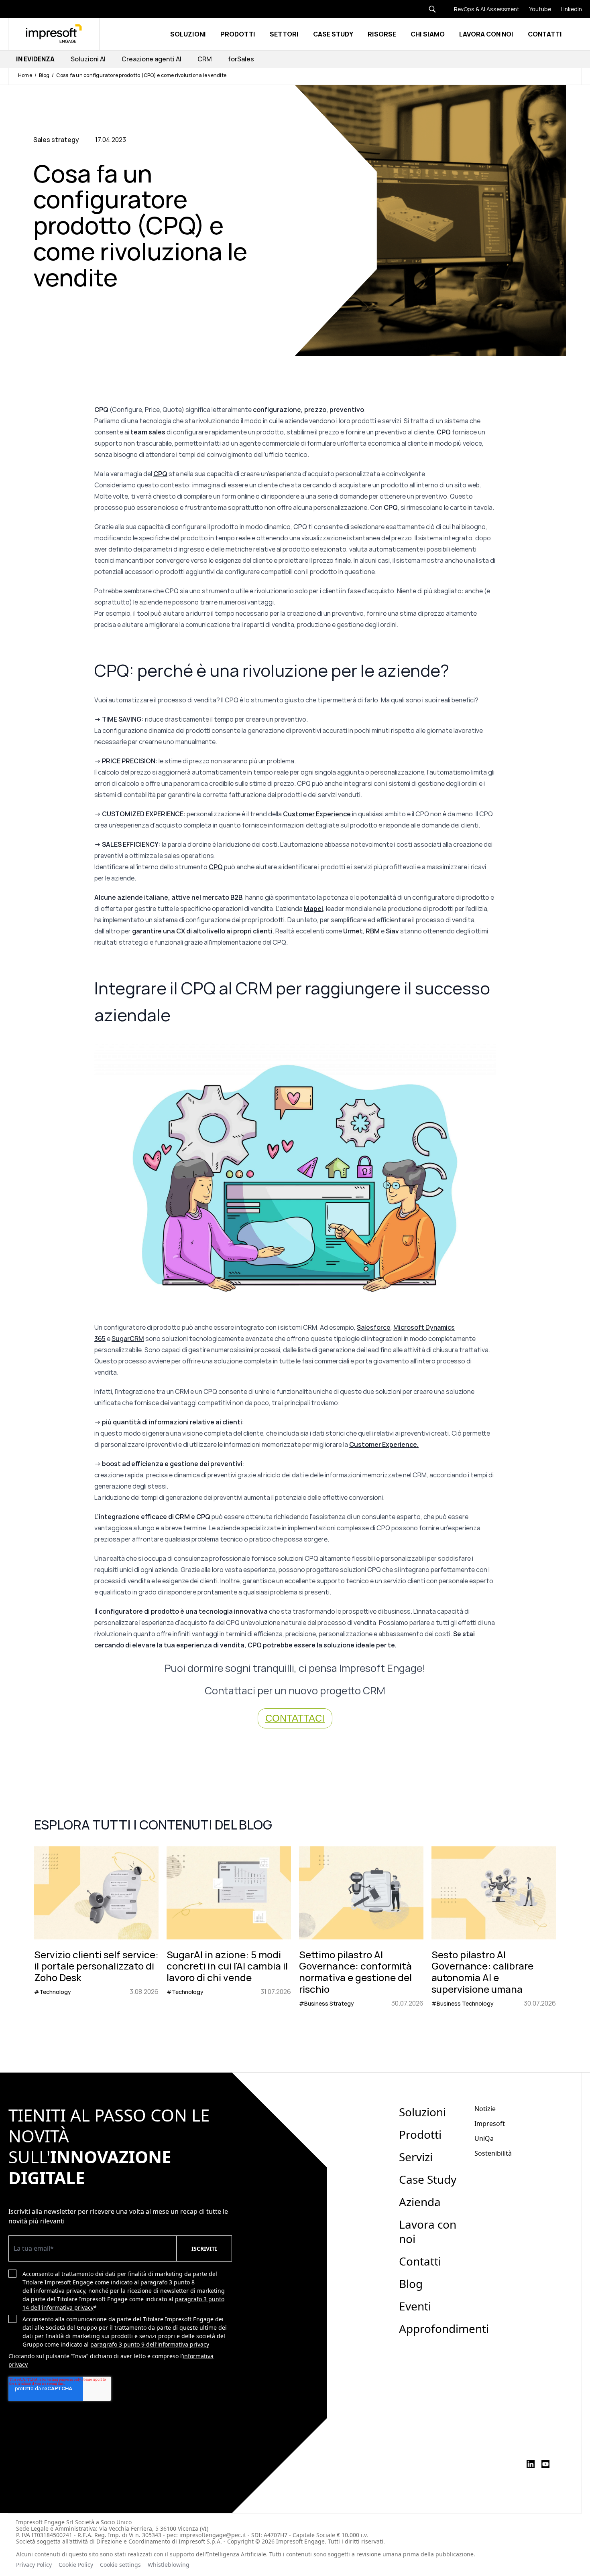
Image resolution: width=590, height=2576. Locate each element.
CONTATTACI (295, 1718)
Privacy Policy (34, 2565)
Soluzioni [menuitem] (422, 2112)
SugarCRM (128, 1339)
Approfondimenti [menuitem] (444, 2329)
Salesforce (374, 1327)
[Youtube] (535, 9)
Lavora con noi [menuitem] (428, 2231)
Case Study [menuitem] (428, 2179)
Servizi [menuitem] (416, 2157)
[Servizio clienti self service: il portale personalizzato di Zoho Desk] (96, 1927)
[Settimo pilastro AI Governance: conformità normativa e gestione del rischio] (361, 1927)
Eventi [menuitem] (415, 2306)
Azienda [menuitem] (420, 2202)
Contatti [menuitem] (420, 2261)
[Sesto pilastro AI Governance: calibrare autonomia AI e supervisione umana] (494, 1927)
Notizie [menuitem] (485, 2109)
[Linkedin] (567, 9)
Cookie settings (120, 2565)
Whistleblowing (169, 2565)
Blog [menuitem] (411, 2284)
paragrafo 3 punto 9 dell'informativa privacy (150, 2344)
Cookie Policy (76, 2565)
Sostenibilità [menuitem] (493, 2153)
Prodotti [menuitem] (420, 2134)
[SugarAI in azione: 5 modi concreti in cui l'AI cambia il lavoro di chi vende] (229, 1927)
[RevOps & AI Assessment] (482, 9)
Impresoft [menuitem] (490, 2124)
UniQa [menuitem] (484, 2138)
